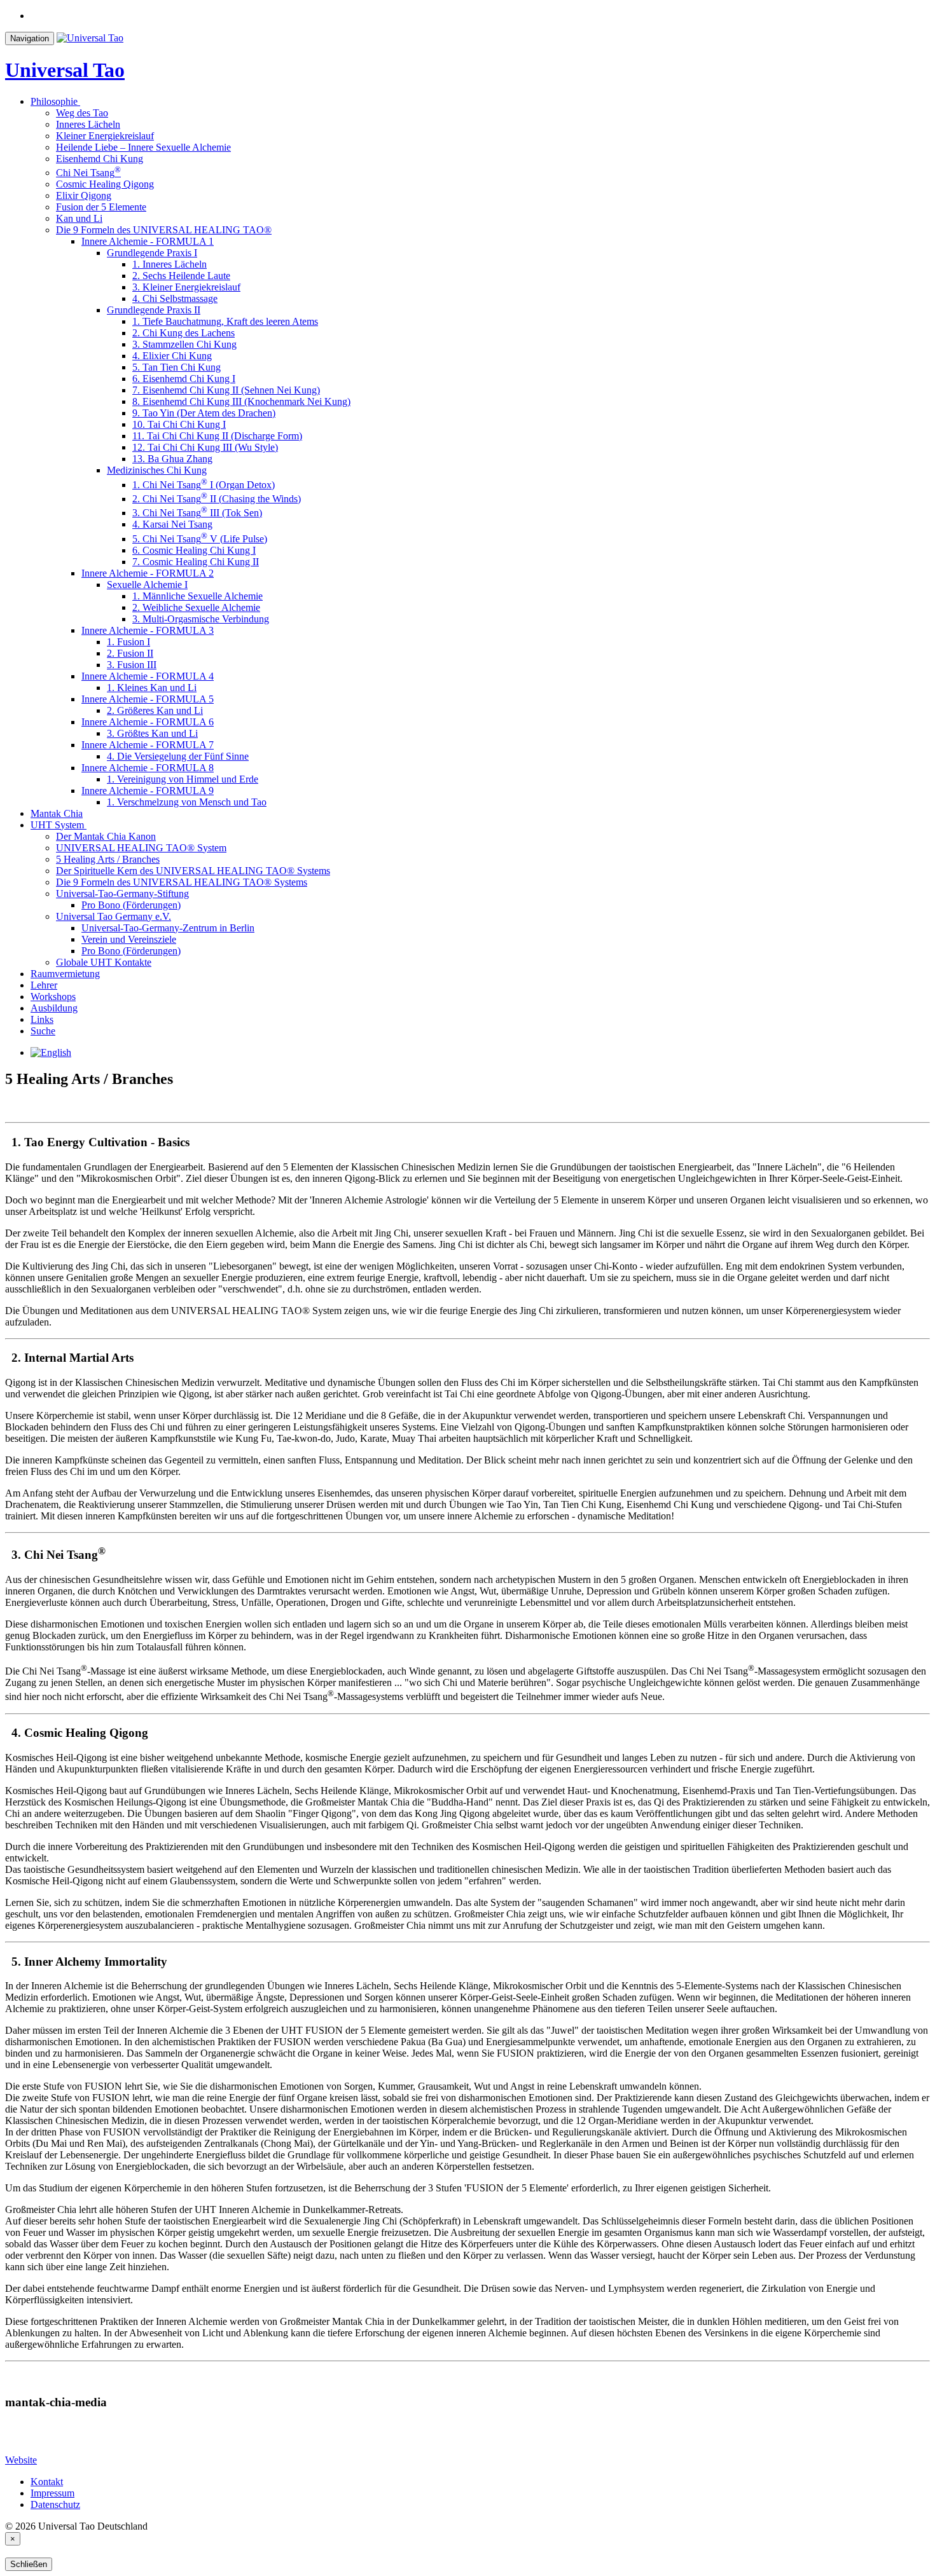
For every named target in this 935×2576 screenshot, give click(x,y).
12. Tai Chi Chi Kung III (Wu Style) (205, 447)
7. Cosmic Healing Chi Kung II (196, 562)
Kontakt (47, 2482)
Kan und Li (79, 218)
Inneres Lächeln (88, 124)
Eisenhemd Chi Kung (100, 159)
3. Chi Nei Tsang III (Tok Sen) (197, 513)
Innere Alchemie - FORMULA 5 (148, 699)
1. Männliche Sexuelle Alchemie (197, 596)
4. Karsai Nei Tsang (172, 524)
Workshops (53, 997)
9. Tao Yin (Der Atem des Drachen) (204, 413)
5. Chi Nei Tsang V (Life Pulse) (200, 539)
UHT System (57, 825)
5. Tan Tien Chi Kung (177, 367)
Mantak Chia (57, 813)
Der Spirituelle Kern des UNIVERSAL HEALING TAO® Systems (193, 871)
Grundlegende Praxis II (154, 310)
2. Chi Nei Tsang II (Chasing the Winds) (217, 499)
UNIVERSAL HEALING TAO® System (141, 848)
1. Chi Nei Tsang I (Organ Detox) (204, 485)
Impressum (52, 2493)
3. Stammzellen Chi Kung (184, 344)
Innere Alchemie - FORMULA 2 (148, 573)
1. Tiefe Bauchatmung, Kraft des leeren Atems (225, 321)
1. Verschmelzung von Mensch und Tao (187, 802)
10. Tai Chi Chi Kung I (179, 424)
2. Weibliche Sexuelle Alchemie (196, 607)
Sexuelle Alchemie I (147, 585)
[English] (51, 1052)
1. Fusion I (128, 642)
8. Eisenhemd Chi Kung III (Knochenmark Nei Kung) (241, 401)
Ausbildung (54, 1008)
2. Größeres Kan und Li (155, 710)
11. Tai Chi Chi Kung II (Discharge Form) (217, 436)
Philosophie (54, 101)
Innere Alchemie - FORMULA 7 (148, 745)
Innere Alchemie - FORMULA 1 (148, 241)
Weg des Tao (82, 113)
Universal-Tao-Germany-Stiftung (122, 894)
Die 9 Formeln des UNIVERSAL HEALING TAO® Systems (182, 882)
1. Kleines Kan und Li (152, 688)
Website (21, 2460)
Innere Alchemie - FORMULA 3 (148, 630)
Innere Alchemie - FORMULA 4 (148, 676)
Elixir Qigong (84, 195)
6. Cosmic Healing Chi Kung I (194, 550)
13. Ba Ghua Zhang (172, 459)
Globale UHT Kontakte (104, 962)
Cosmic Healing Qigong (105, 184)
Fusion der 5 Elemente (101, 207)
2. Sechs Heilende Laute (181, 276)
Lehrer (44, 985)
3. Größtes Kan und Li (152, 733)
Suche (43, 1031)
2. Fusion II (130, 653)
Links (42, 1019)
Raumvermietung (65, 974)
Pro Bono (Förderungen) (131, 905)
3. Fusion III (132, 665)
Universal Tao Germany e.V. (114, 916)
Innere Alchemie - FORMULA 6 (148, 722)
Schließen (29, 2564)
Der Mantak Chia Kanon (106, 836)
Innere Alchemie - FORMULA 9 (148, 791)
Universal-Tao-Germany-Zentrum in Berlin (168, 928)
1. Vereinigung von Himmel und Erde (183, 779)
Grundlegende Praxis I (152, 253)
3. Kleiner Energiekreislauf (186, 287)
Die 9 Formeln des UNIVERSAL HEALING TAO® (164, 230)
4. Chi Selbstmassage (175, 298)
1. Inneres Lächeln (170, 264)
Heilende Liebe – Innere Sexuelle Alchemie (143, 147)
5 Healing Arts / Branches (108, 859)
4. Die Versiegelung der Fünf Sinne (178, 756)
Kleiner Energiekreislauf (105, 136)
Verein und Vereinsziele (129, 939)
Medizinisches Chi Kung (157, 470)
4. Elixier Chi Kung (172, 356)
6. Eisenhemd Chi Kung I (184, 379)
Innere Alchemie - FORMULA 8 (148, 768)
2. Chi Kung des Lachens (184, 333)
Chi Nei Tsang (88, 173)
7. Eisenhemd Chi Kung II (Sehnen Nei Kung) (226, 390)
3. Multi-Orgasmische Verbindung (201, 619)
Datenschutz (55, 2504)
